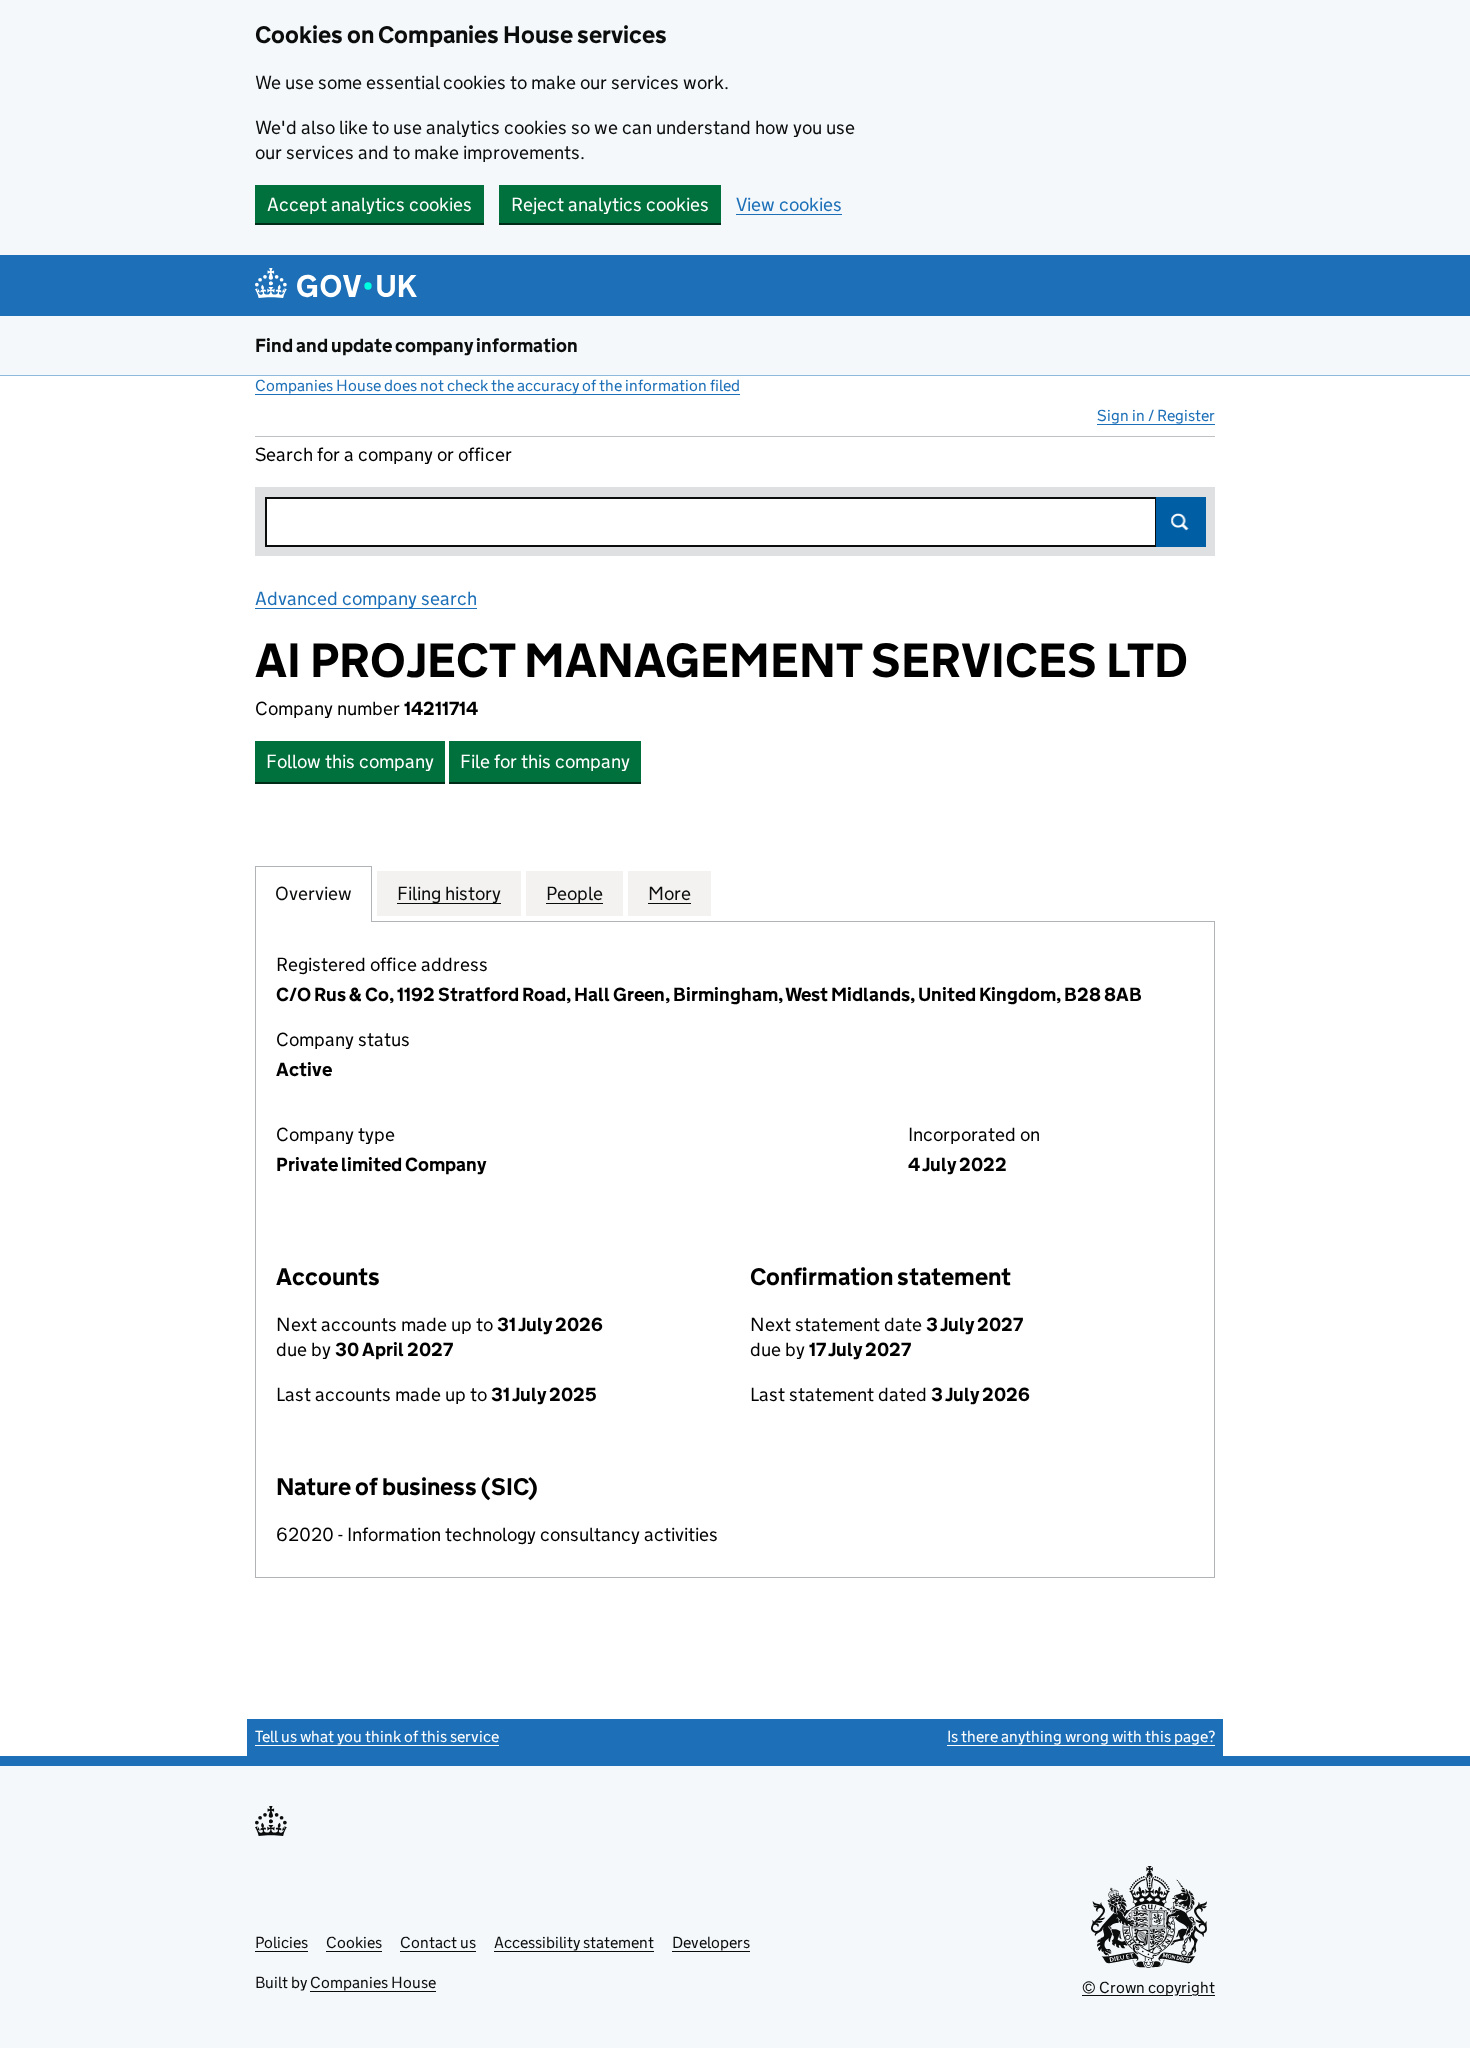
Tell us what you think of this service (377, 1736)
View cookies (789, 204)
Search (1181, 522)
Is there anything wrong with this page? (1081, 1736)
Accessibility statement (574, 1942)
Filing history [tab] (449, 893)
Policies (281, 1942)
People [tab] (574, 893)
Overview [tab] (313, 893)
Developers (711, 1942)
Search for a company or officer (383, 454)
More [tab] (669, 893)
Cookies (354, 1942)
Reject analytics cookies (610, 204)
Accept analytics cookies (369, 204)
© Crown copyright (1148, 1987)
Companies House (373, 1982)
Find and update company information (416, 345)
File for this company (545, 761)
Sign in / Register (1156, 415)
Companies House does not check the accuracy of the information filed (497, 385)
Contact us (438, 1942)
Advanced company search (366, 598)
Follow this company (350, 761)
